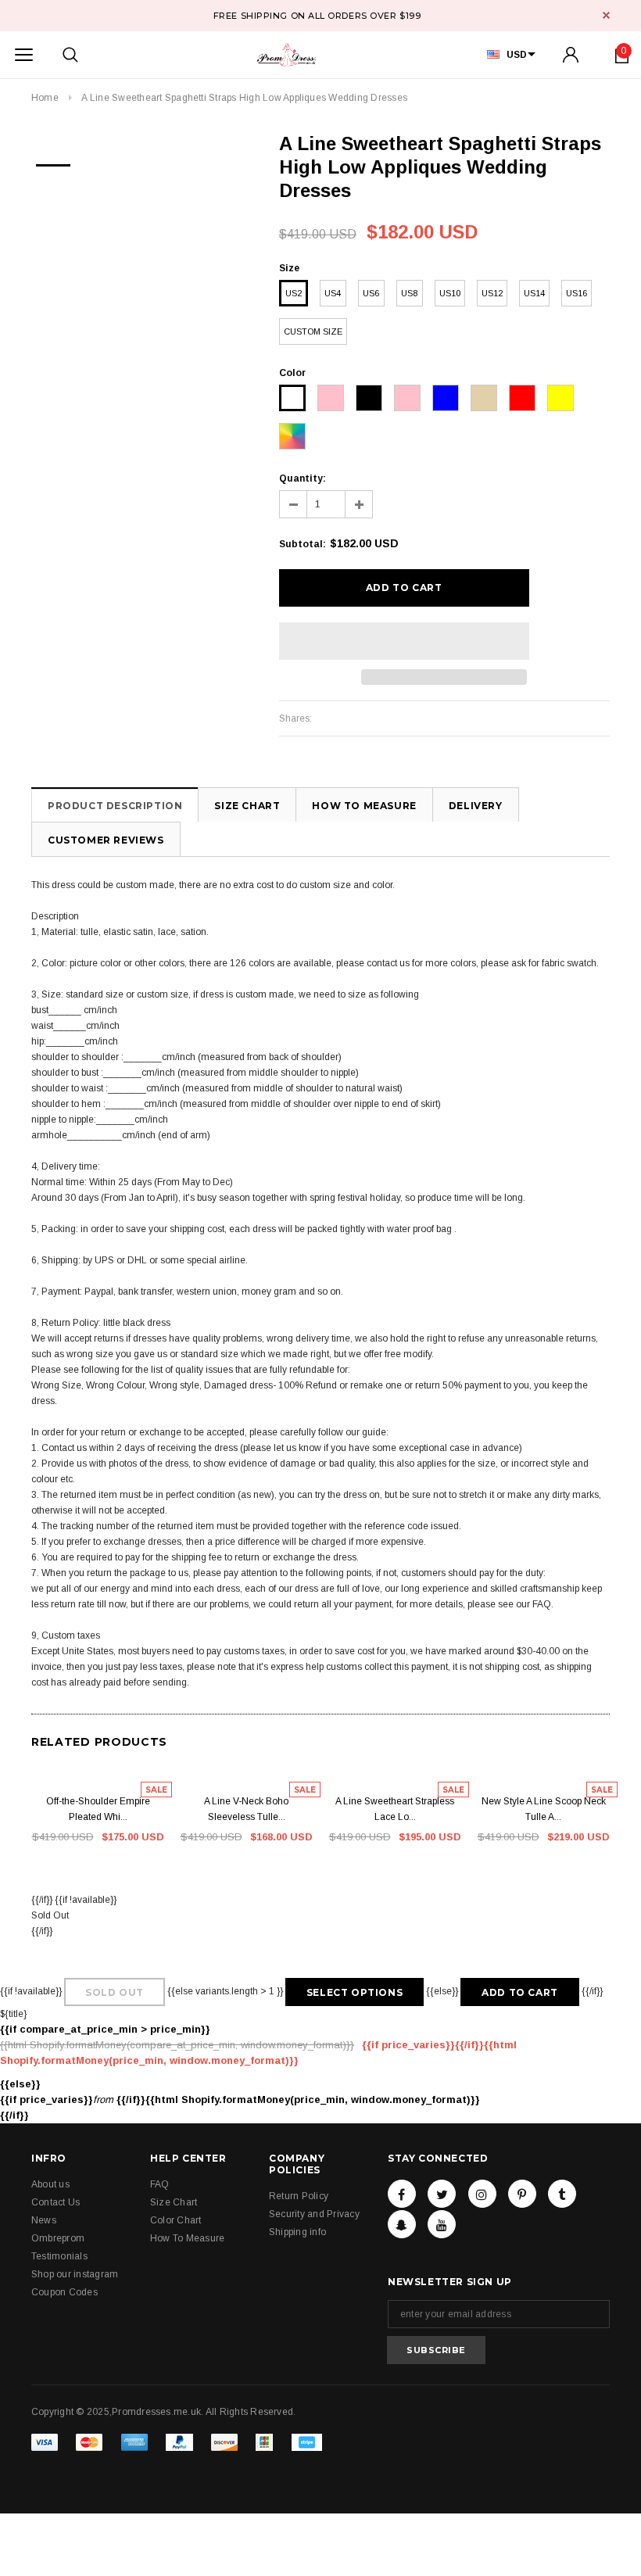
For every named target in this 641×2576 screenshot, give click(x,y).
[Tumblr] (562, 2194)
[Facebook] (402, 2194)
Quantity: (303, 478)
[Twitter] (442, 2194)
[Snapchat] (402, 2224)
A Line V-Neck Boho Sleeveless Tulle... (246, 1809)
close (606, 15)
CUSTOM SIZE (313, 331)
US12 (492, 293)
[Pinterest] (522, 2194)
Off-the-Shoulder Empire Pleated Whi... (98, 1809)
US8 (409, 293)
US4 (333, 293)
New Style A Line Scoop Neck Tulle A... (544, 1809)
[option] (53, 160)
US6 (371, 293)
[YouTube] (442, 2224)
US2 (294, 293)
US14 (534, 293)
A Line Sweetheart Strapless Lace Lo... (395, 1809)
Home (45, 98)
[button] (404, 641)
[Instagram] (482, 2194)
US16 (577, 293)
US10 (450, 293)
